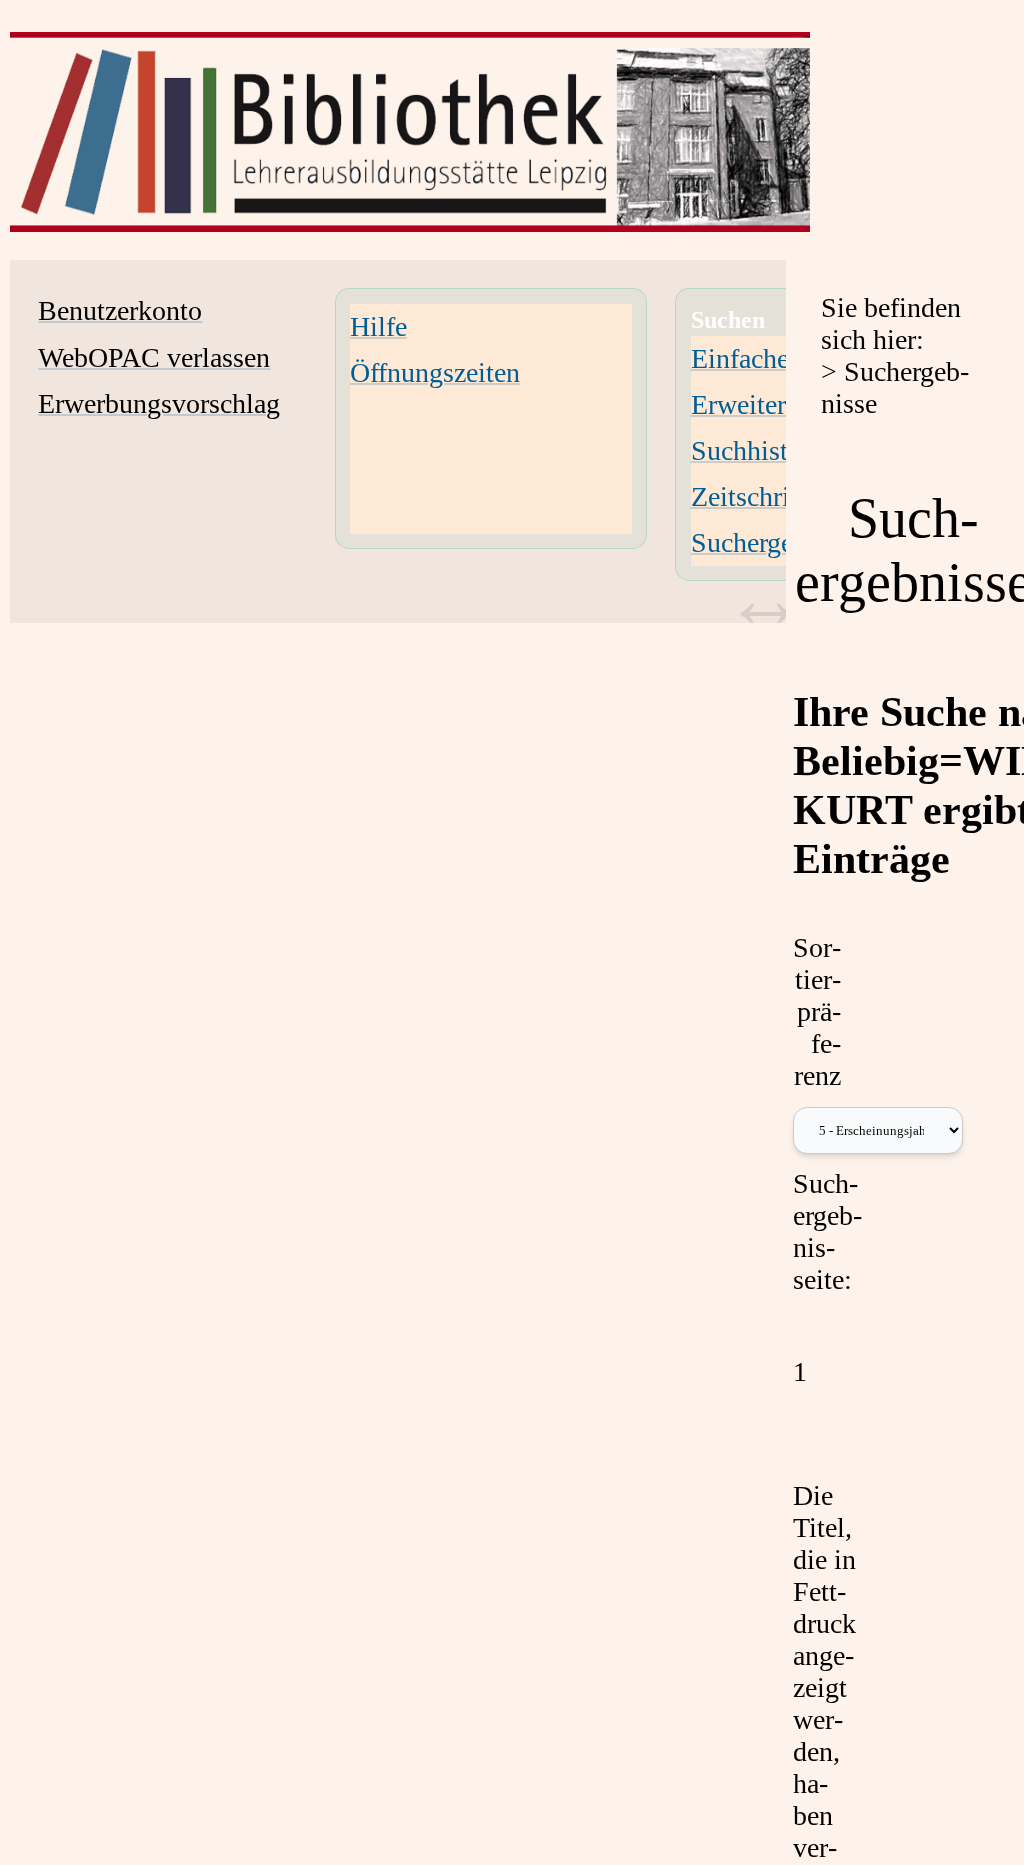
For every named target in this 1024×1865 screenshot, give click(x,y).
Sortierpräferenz (817, 1011)
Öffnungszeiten (435, 372)
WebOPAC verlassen (154, 357)
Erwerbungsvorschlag (159, 403)
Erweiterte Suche (786, 404)
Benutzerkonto (120, 310)
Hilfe (378, 326)
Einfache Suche (777, 358)
